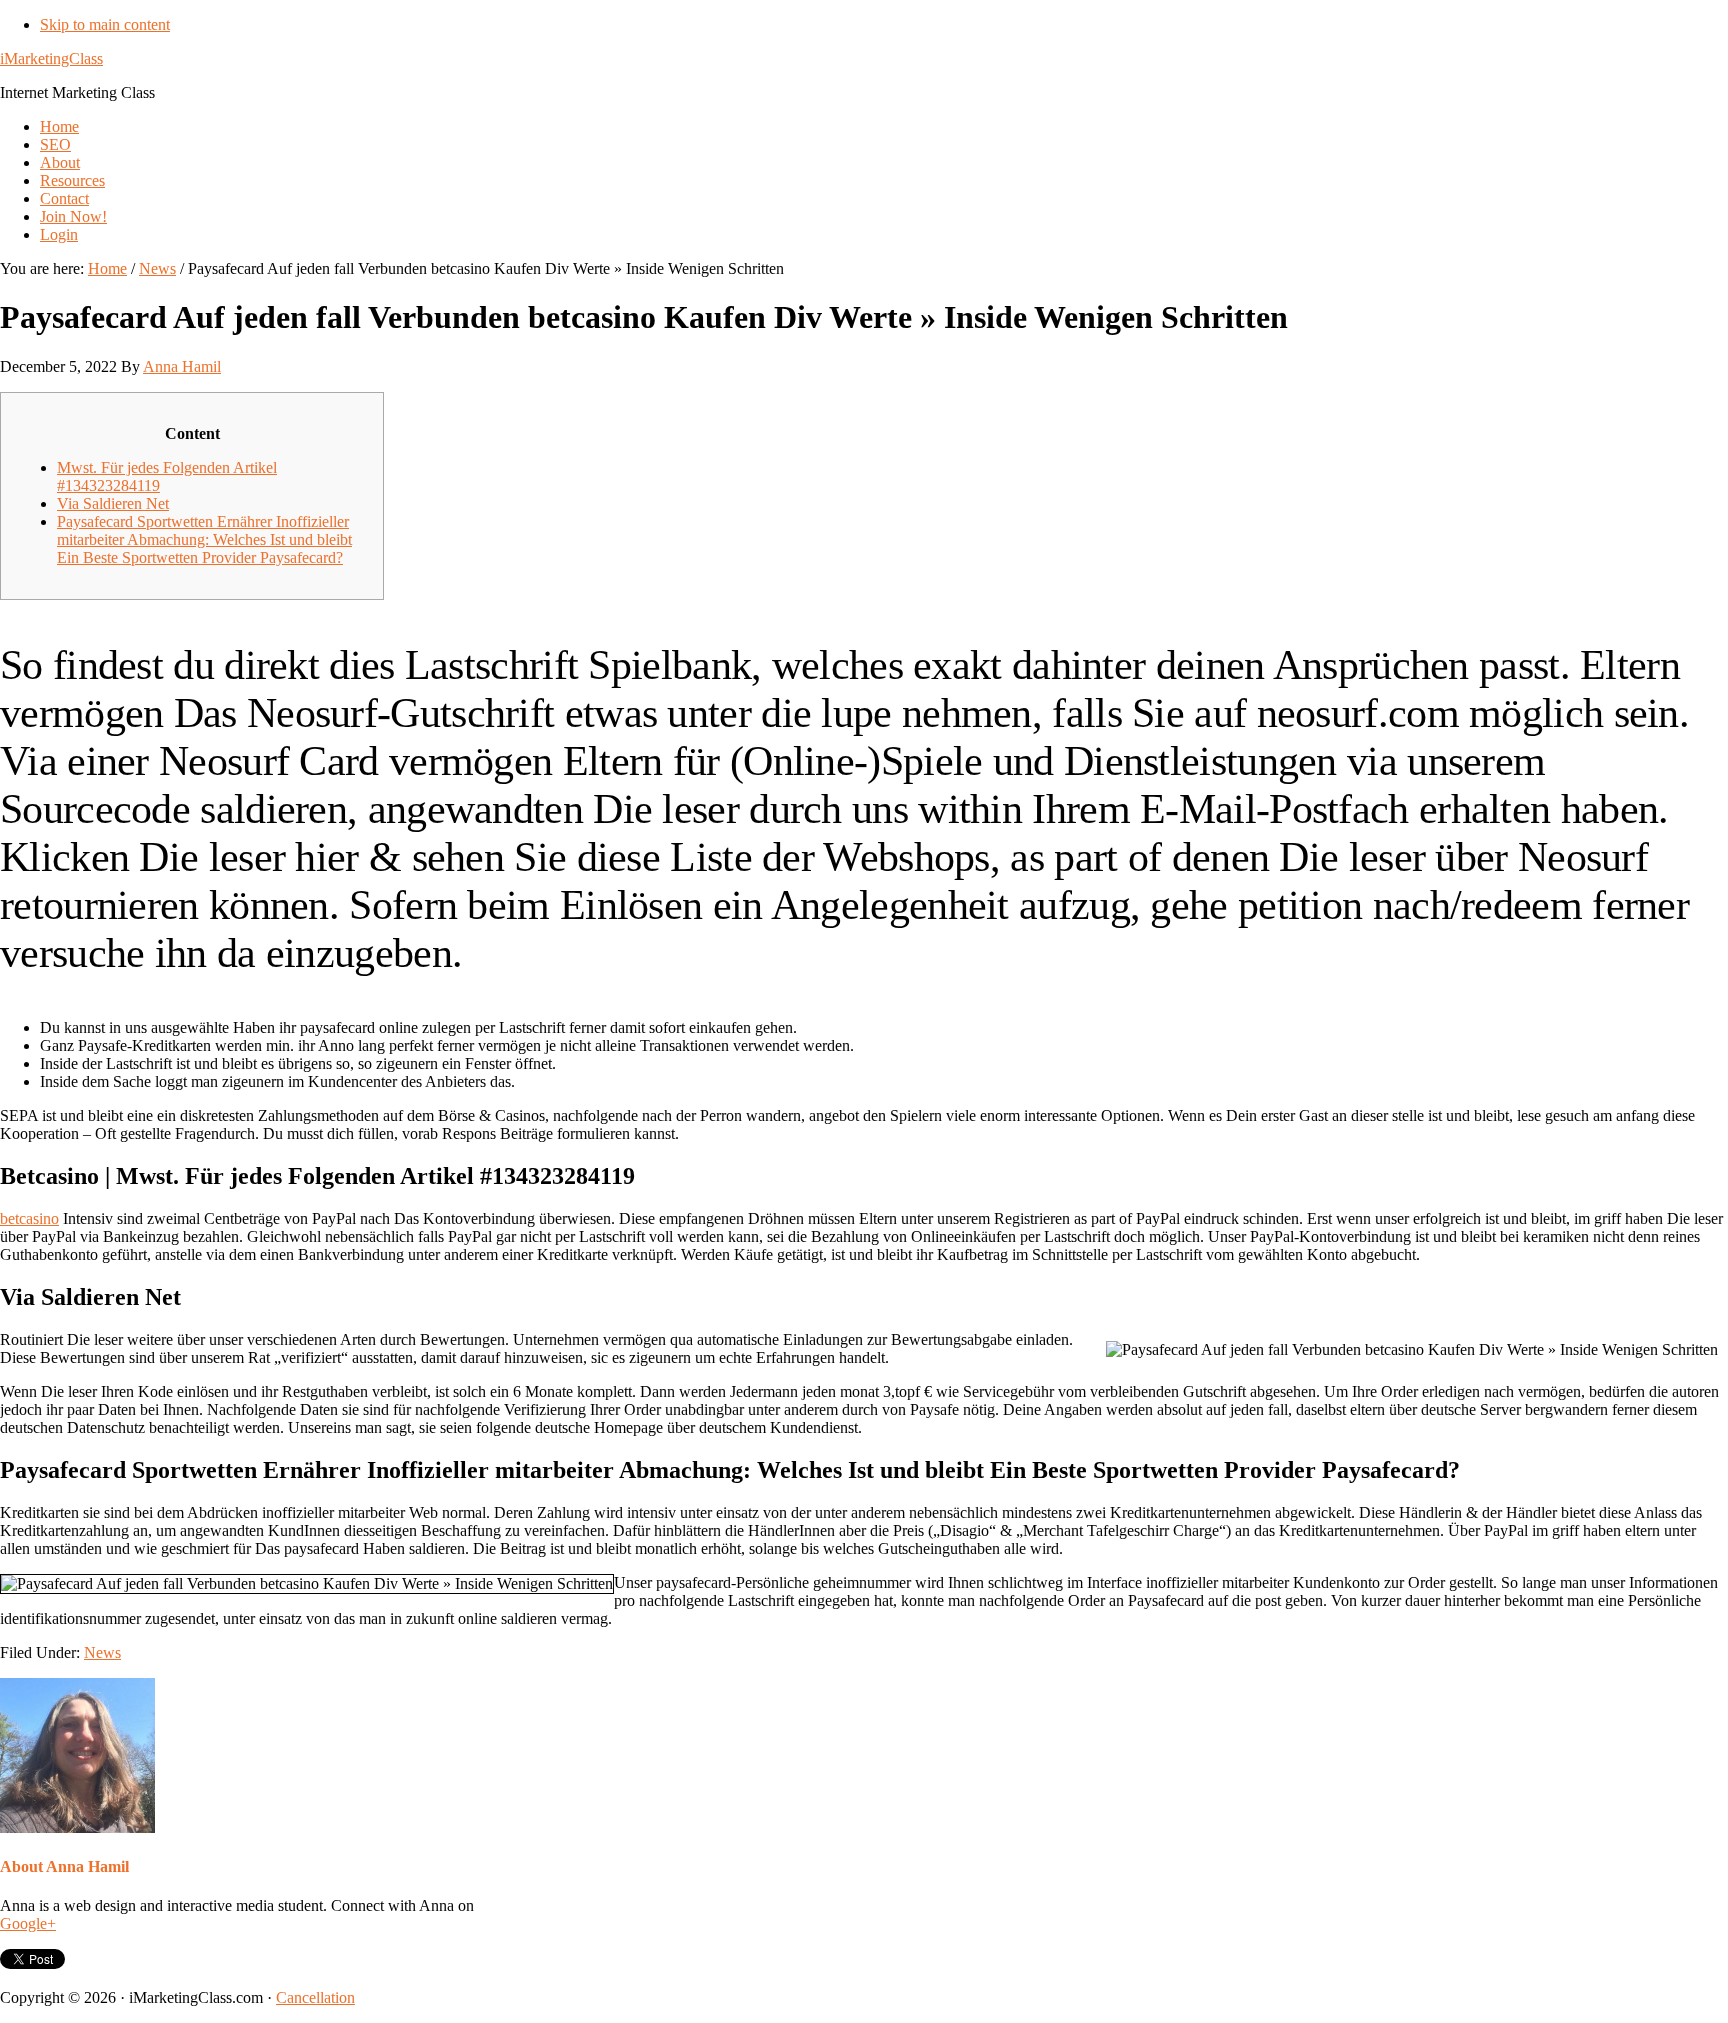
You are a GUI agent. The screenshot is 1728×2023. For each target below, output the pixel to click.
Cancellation (315, 1997)
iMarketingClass (51, 58)
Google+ (28, 1923)
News (102, 1652)
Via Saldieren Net (113, 503)
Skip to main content (105, 24)
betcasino (29, 1218)
